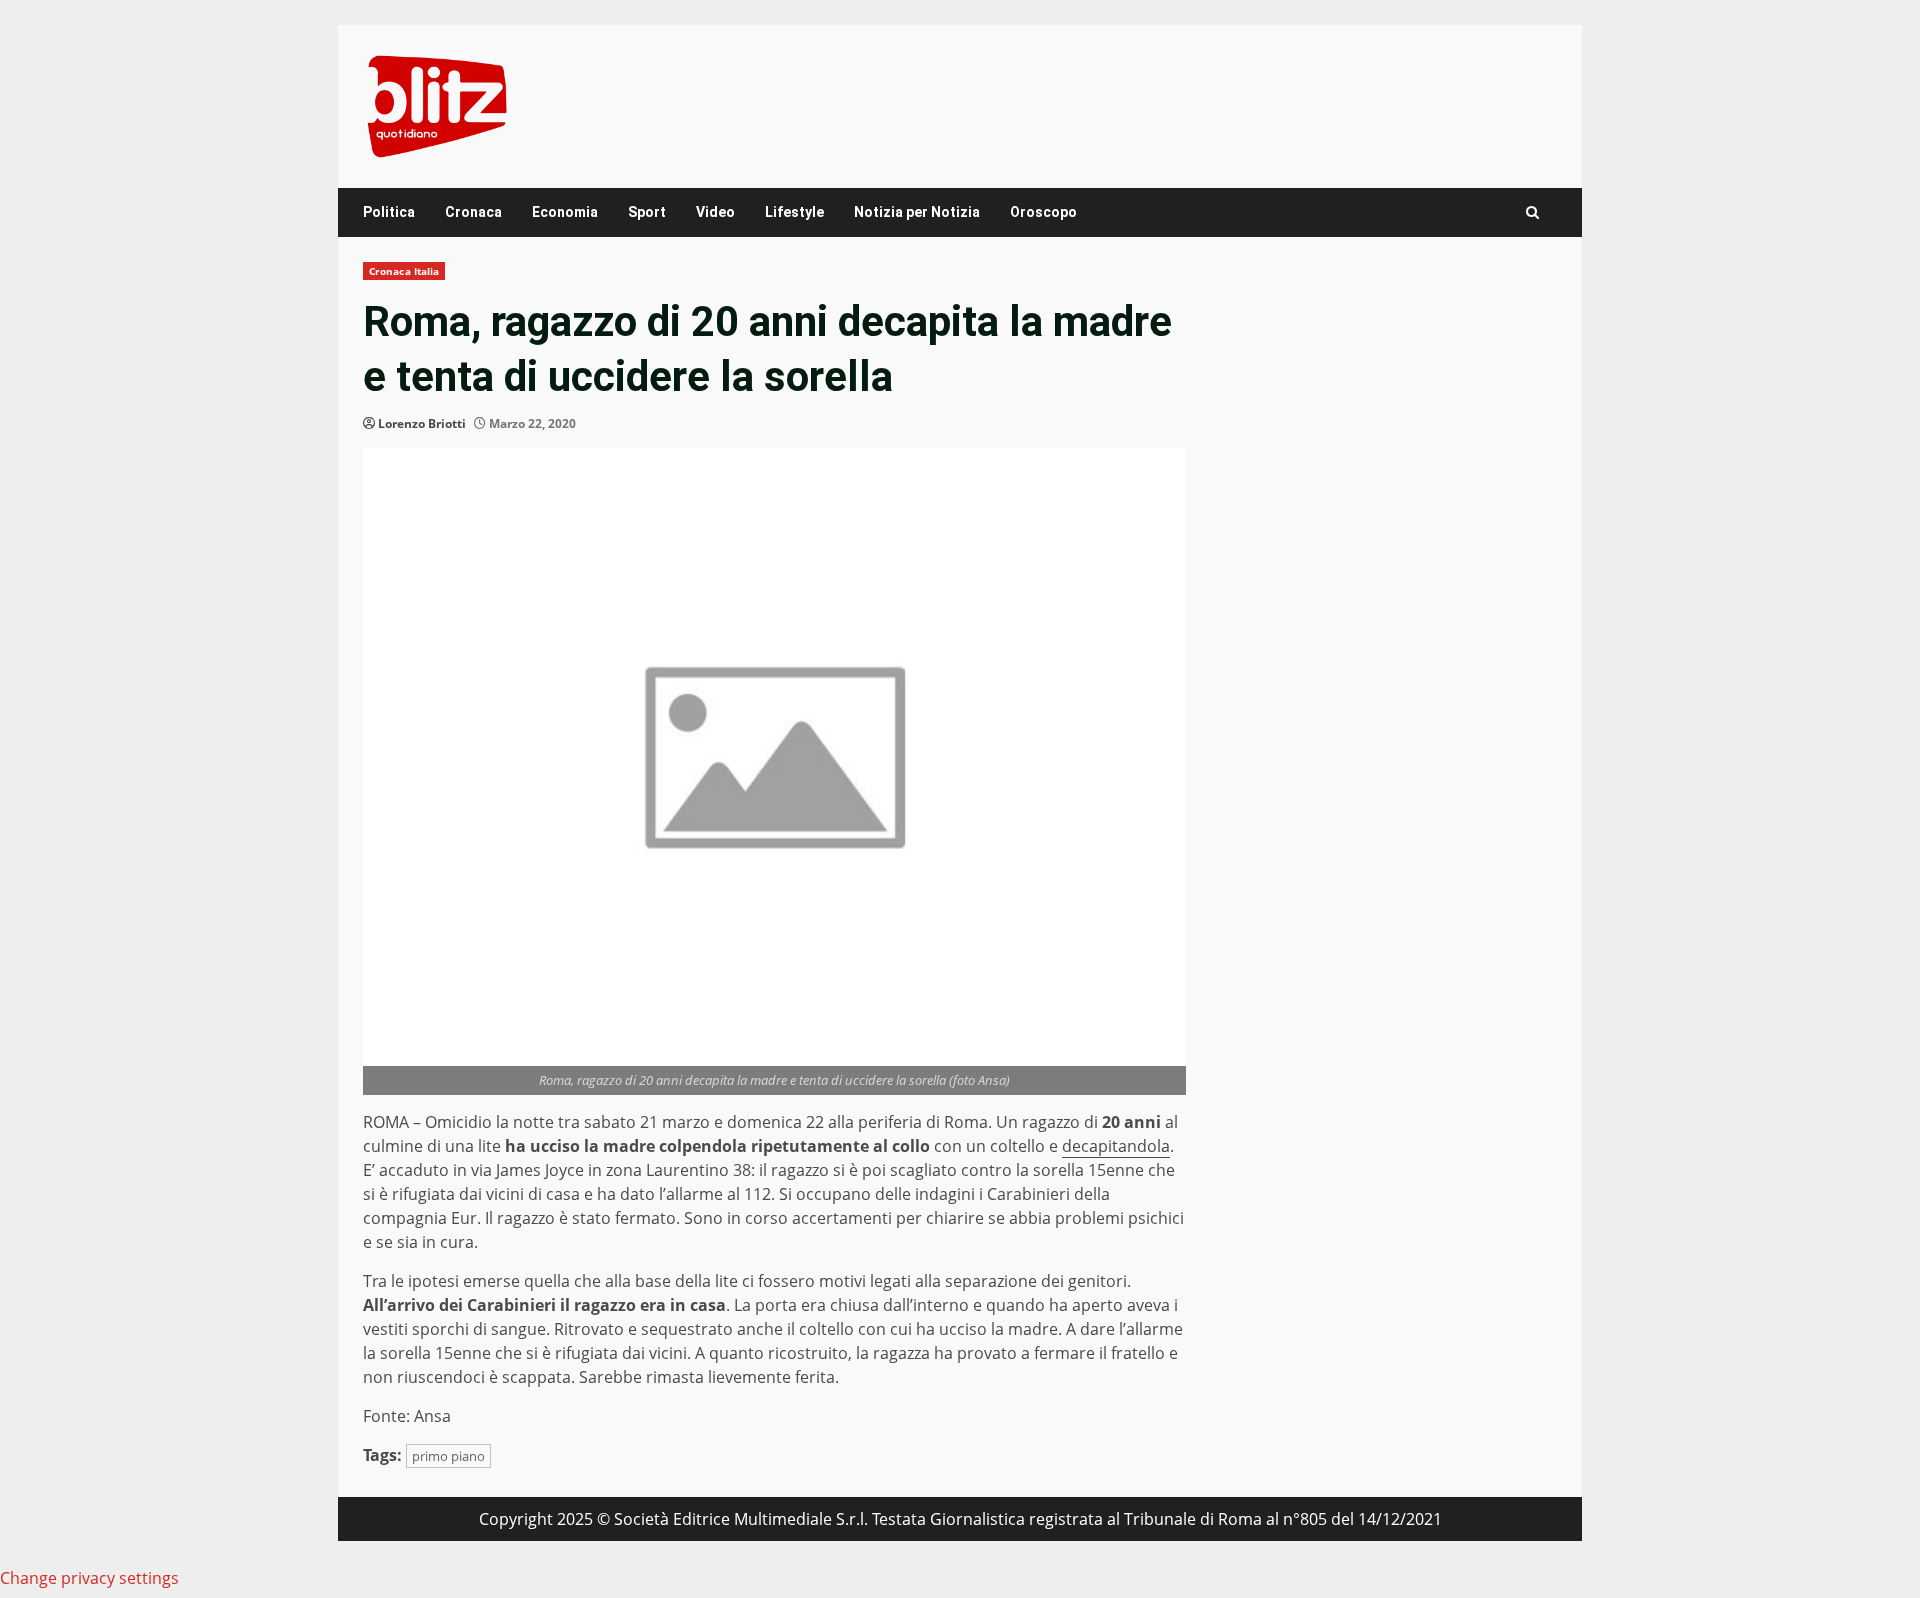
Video (715, 212)
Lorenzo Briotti (422, 423)
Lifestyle (794, 212)
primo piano (448, 1456)
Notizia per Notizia (917, 212)
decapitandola (1116, 1146)
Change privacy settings (89, 1578)
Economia (565, 212)
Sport (647, 212)
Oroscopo (1043, 212)
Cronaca (473, 212)
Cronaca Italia (404, 271)
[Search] (1532, 212)
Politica (389, 212)
